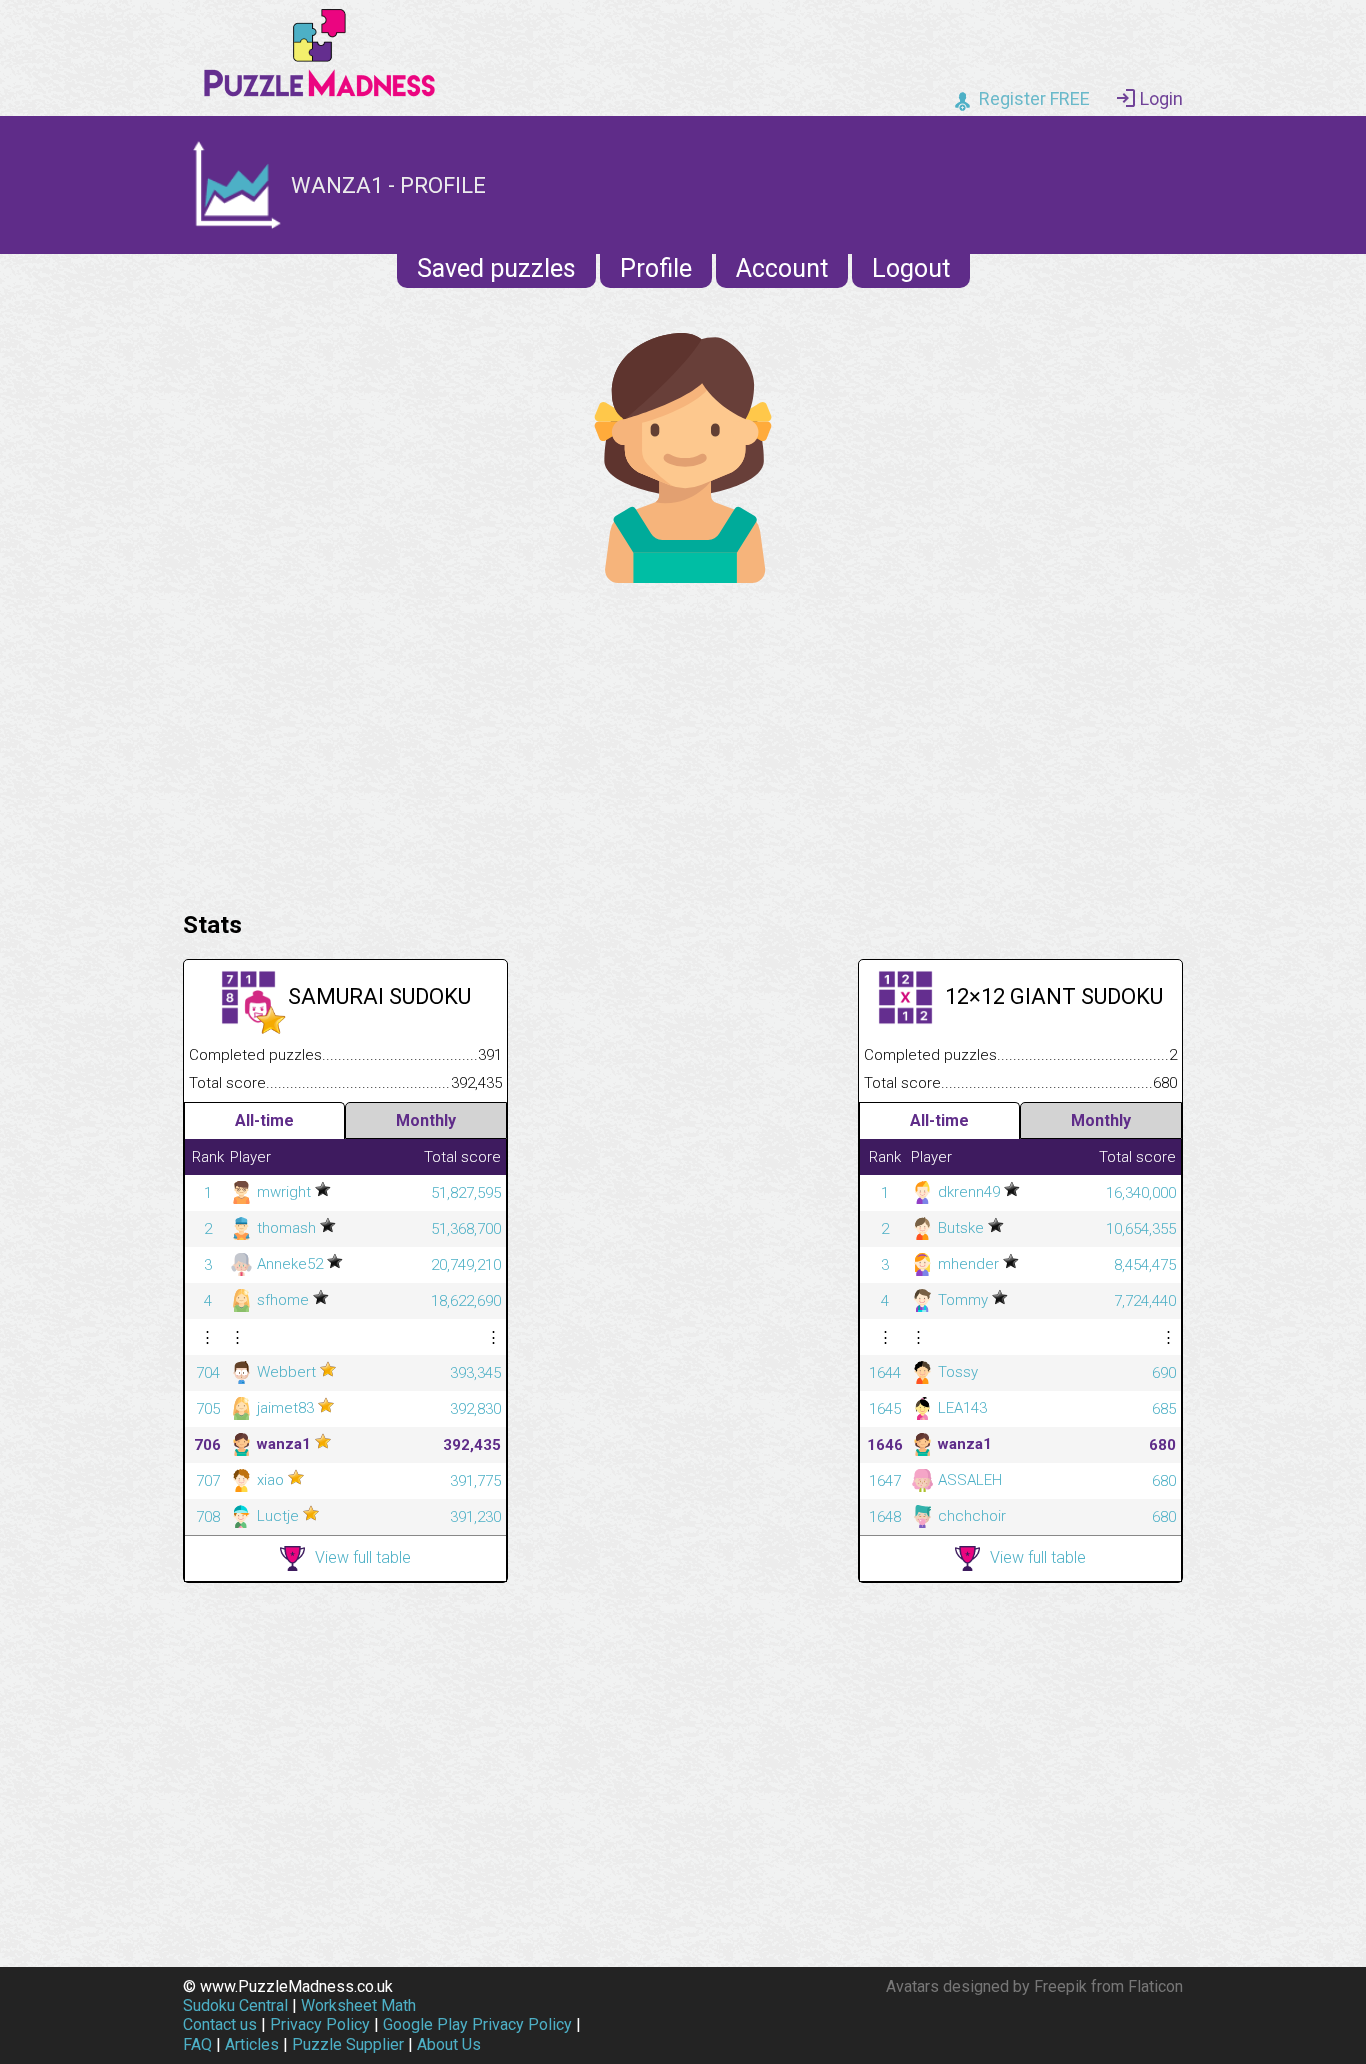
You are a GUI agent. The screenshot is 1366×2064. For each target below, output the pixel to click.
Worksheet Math (358, 2005)
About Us (449, 2044)
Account (782, 268)
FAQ (197, 2044)
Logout (911, 268)
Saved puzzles (496, 268)
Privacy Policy (320, 2024)
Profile (656, 268)
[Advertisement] (683, 742)
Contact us (220, 2024)
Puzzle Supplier (348, 2044)
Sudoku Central (235, 2005)
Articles (252, 2044)
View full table (363, 1557)
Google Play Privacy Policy (477, 2024)
